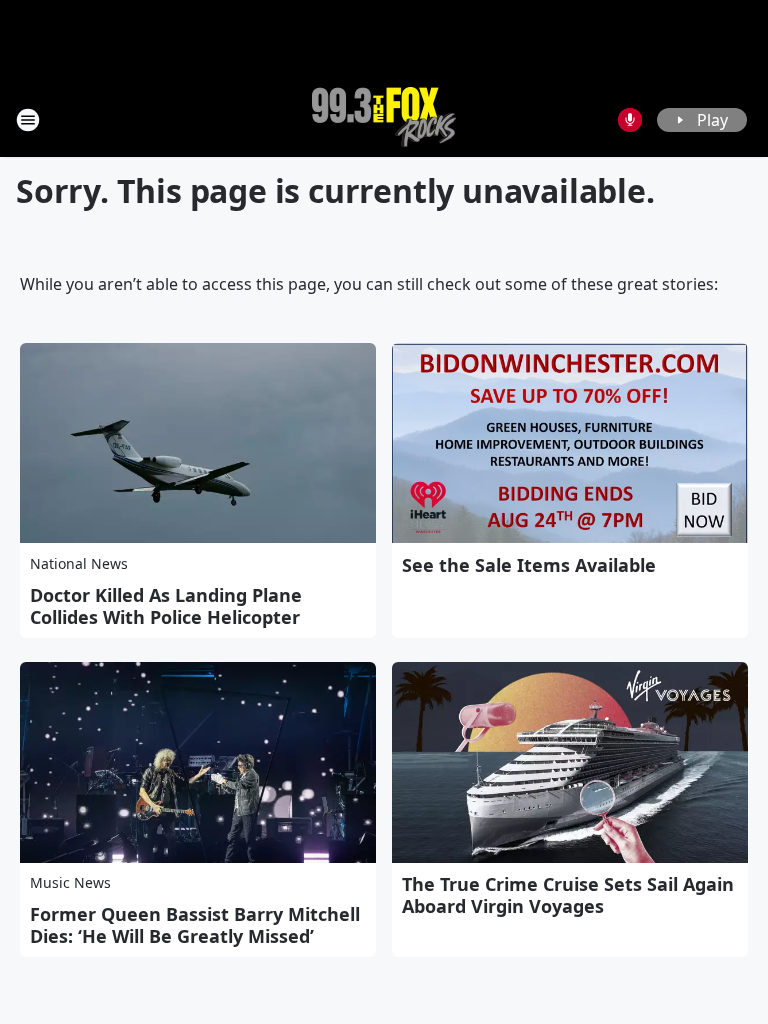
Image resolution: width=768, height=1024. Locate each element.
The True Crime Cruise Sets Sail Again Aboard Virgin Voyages (568, 895)
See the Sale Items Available (529, 565)
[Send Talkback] (630, 120)
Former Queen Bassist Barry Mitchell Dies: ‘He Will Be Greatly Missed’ (195, 925)
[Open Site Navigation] (28, 120)
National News (79, 563)
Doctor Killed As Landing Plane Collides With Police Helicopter (166, 606)
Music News (70, 882)
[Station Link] (384, 119)
